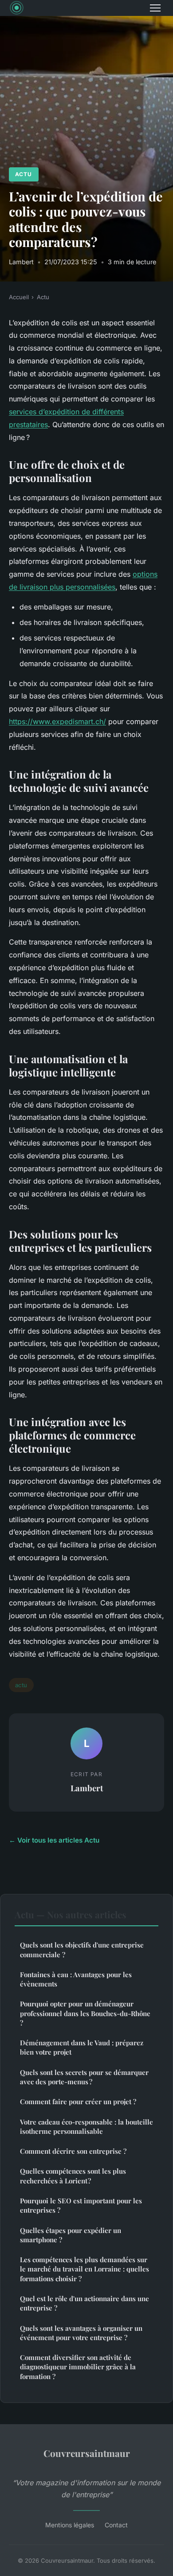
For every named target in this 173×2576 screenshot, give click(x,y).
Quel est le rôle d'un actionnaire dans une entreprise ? (85, 2303)
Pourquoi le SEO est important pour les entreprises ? (81, 2205)
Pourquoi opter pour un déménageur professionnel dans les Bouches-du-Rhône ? (85, 2013)
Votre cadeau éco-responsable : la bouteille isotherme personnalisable (86, 2127)
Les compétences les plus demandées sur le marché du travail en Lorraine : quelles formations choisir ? (85, 2269)
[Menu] (155, 8)
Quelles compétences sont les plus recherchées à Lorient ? (73, 2176)
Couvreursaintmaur (87, 2453)
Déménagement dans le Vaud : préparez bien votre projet (82, 2047)
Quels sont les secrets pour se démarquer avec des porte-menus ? (84, 2077)
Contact (116, 2525)
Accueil (19, 297)
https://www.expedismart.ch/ (57, 721)
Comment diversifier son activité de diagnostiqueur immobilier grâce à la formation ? (78, 2367)
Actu (24, 174)
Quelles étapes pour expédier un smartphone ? (71, 2235)
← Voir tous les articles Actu (54, 1840)
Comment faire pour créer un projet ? (78, 2102)
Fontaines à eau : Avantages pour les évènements (76, 1979)
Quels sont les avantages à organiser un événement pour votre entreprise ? (81, 2333)
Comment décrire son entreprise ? (73, 2151)
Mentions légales (70, 2525)
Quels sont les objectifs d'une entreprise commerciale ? (82, 1949)
